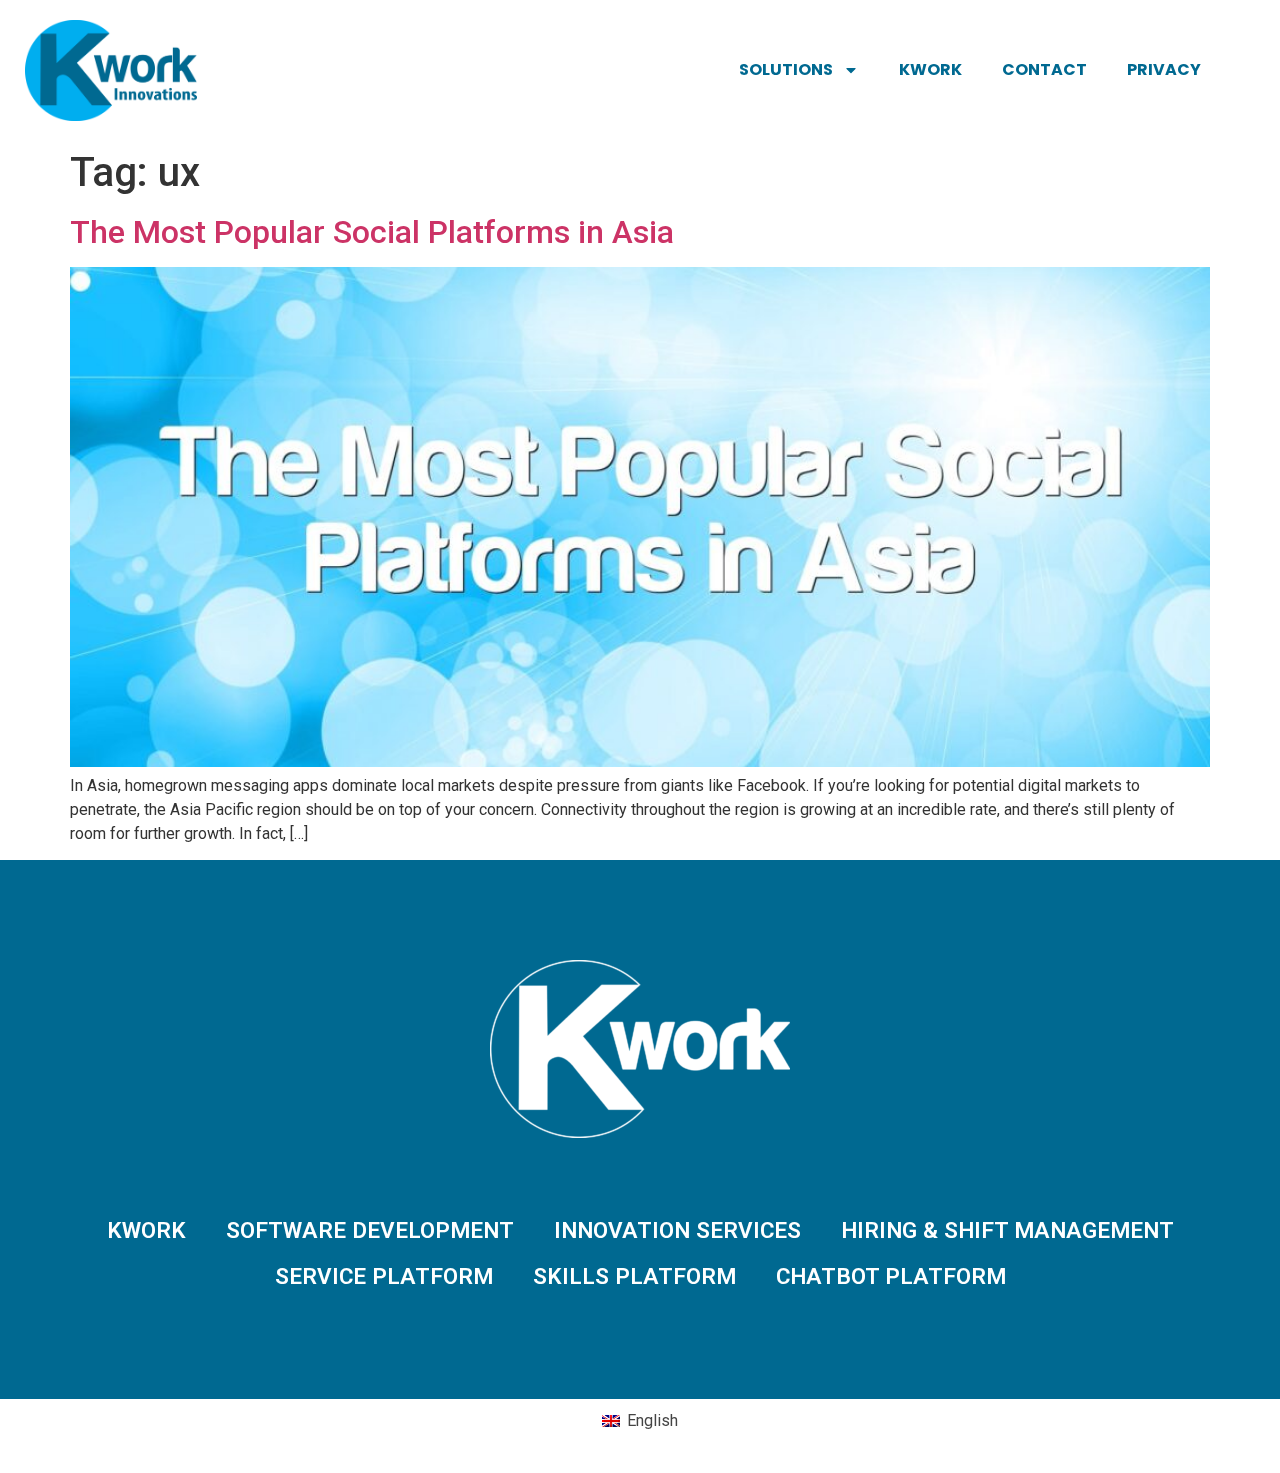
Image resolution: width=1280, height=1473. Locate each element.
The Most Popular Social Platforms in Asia (372, 232)
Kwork (930, 69)
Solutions (786, 69)
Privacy (1164, 69)
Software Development (370, 1230)
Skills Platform (634, 1276)
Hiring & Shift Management (1007, 1230)
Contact (1044, 69)
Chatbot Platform (891, 1276)
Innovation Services (677, 1230)
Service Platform (384, 1276)
